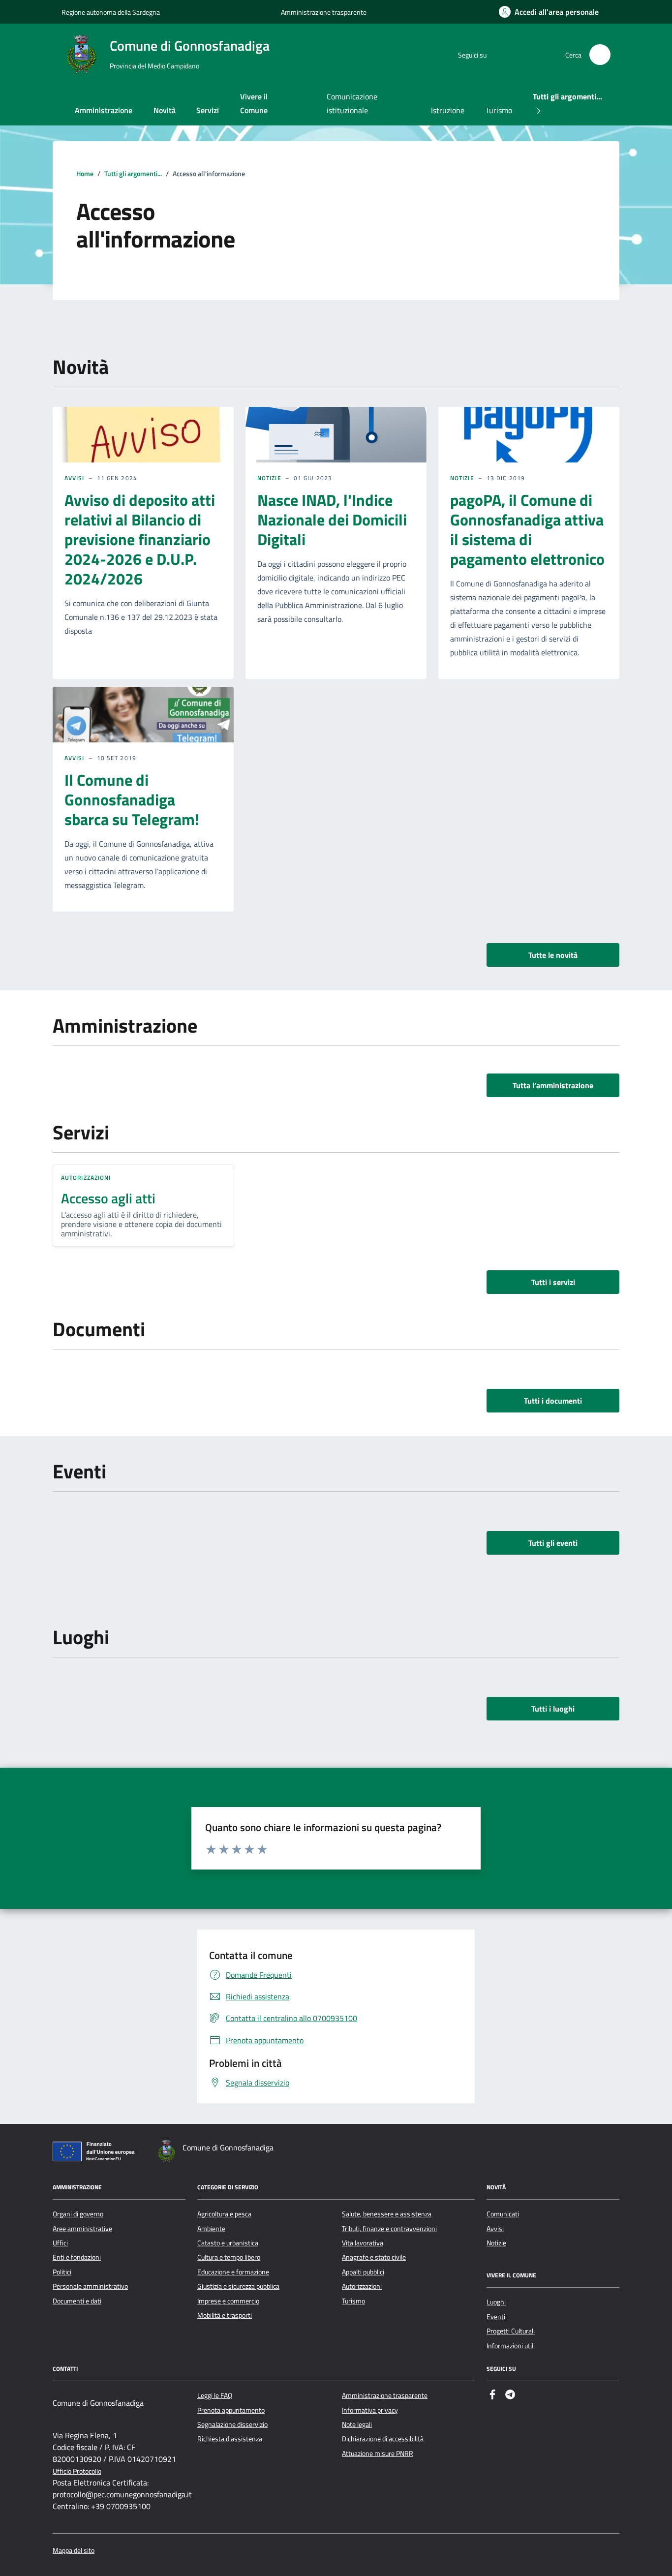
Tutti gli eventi (553, 1543)
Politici (62, 2272)
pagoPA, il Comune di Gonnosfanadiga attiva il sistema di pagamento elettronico (527, 529)
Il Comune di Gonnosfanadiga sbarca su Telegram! (132, 799)
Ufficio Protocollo (77, 2471)
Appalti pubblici (363, 2272)
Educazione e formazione (233, 2272)
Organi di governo (78, 2214)
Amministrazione (104, 110)
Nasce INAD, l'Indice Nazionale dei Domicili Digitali (332, 520)
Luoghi (496, 2302)
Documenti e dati (77, 2301)
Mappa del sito (74, 2551)
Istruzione (448, 110)
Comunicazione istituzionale (352, 103)
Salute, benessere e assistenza (387, 2214)
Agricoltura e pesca (224, 2214)
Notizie (269, 478)
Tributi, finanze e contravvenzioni (389, 2229)
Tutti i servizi (553, 1282)
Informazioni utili (511, 2346)
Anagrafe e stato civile (374, 2257)
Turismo (499, 110)
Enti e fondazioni (77, 2257)
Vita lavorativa (363, 2243)
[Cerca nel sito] (600, 55)
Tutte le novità (553, 955)
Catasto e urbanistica (228, 2243)
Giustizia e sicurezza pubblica (238, 2286)
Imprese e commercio (228, 2301)
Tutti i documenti (553, 1401)
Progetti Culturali (511, 2331)
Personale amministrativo (90, 2286)
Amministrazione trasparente (324, 12)
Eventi (496, 2317)
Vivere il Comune (254, 103)
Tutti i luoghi (553, 1709)
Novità (165, 110)
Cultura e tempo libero (229, 2257)
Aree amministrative (82, 2229)
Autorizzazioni (86, 1178)
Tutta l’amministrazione (553, 1085)
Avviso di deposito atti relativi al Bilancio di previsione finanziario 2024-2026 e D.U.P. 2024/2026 (140, 539)
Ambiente (211, 2229)
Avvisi (75, 478)
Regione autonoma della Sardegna (111, 12)
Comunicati (503, 2214)
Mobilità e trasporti (225, 2315)
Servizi (208, 110)
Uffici (60, 2243)
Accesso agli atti (108, 1198)
